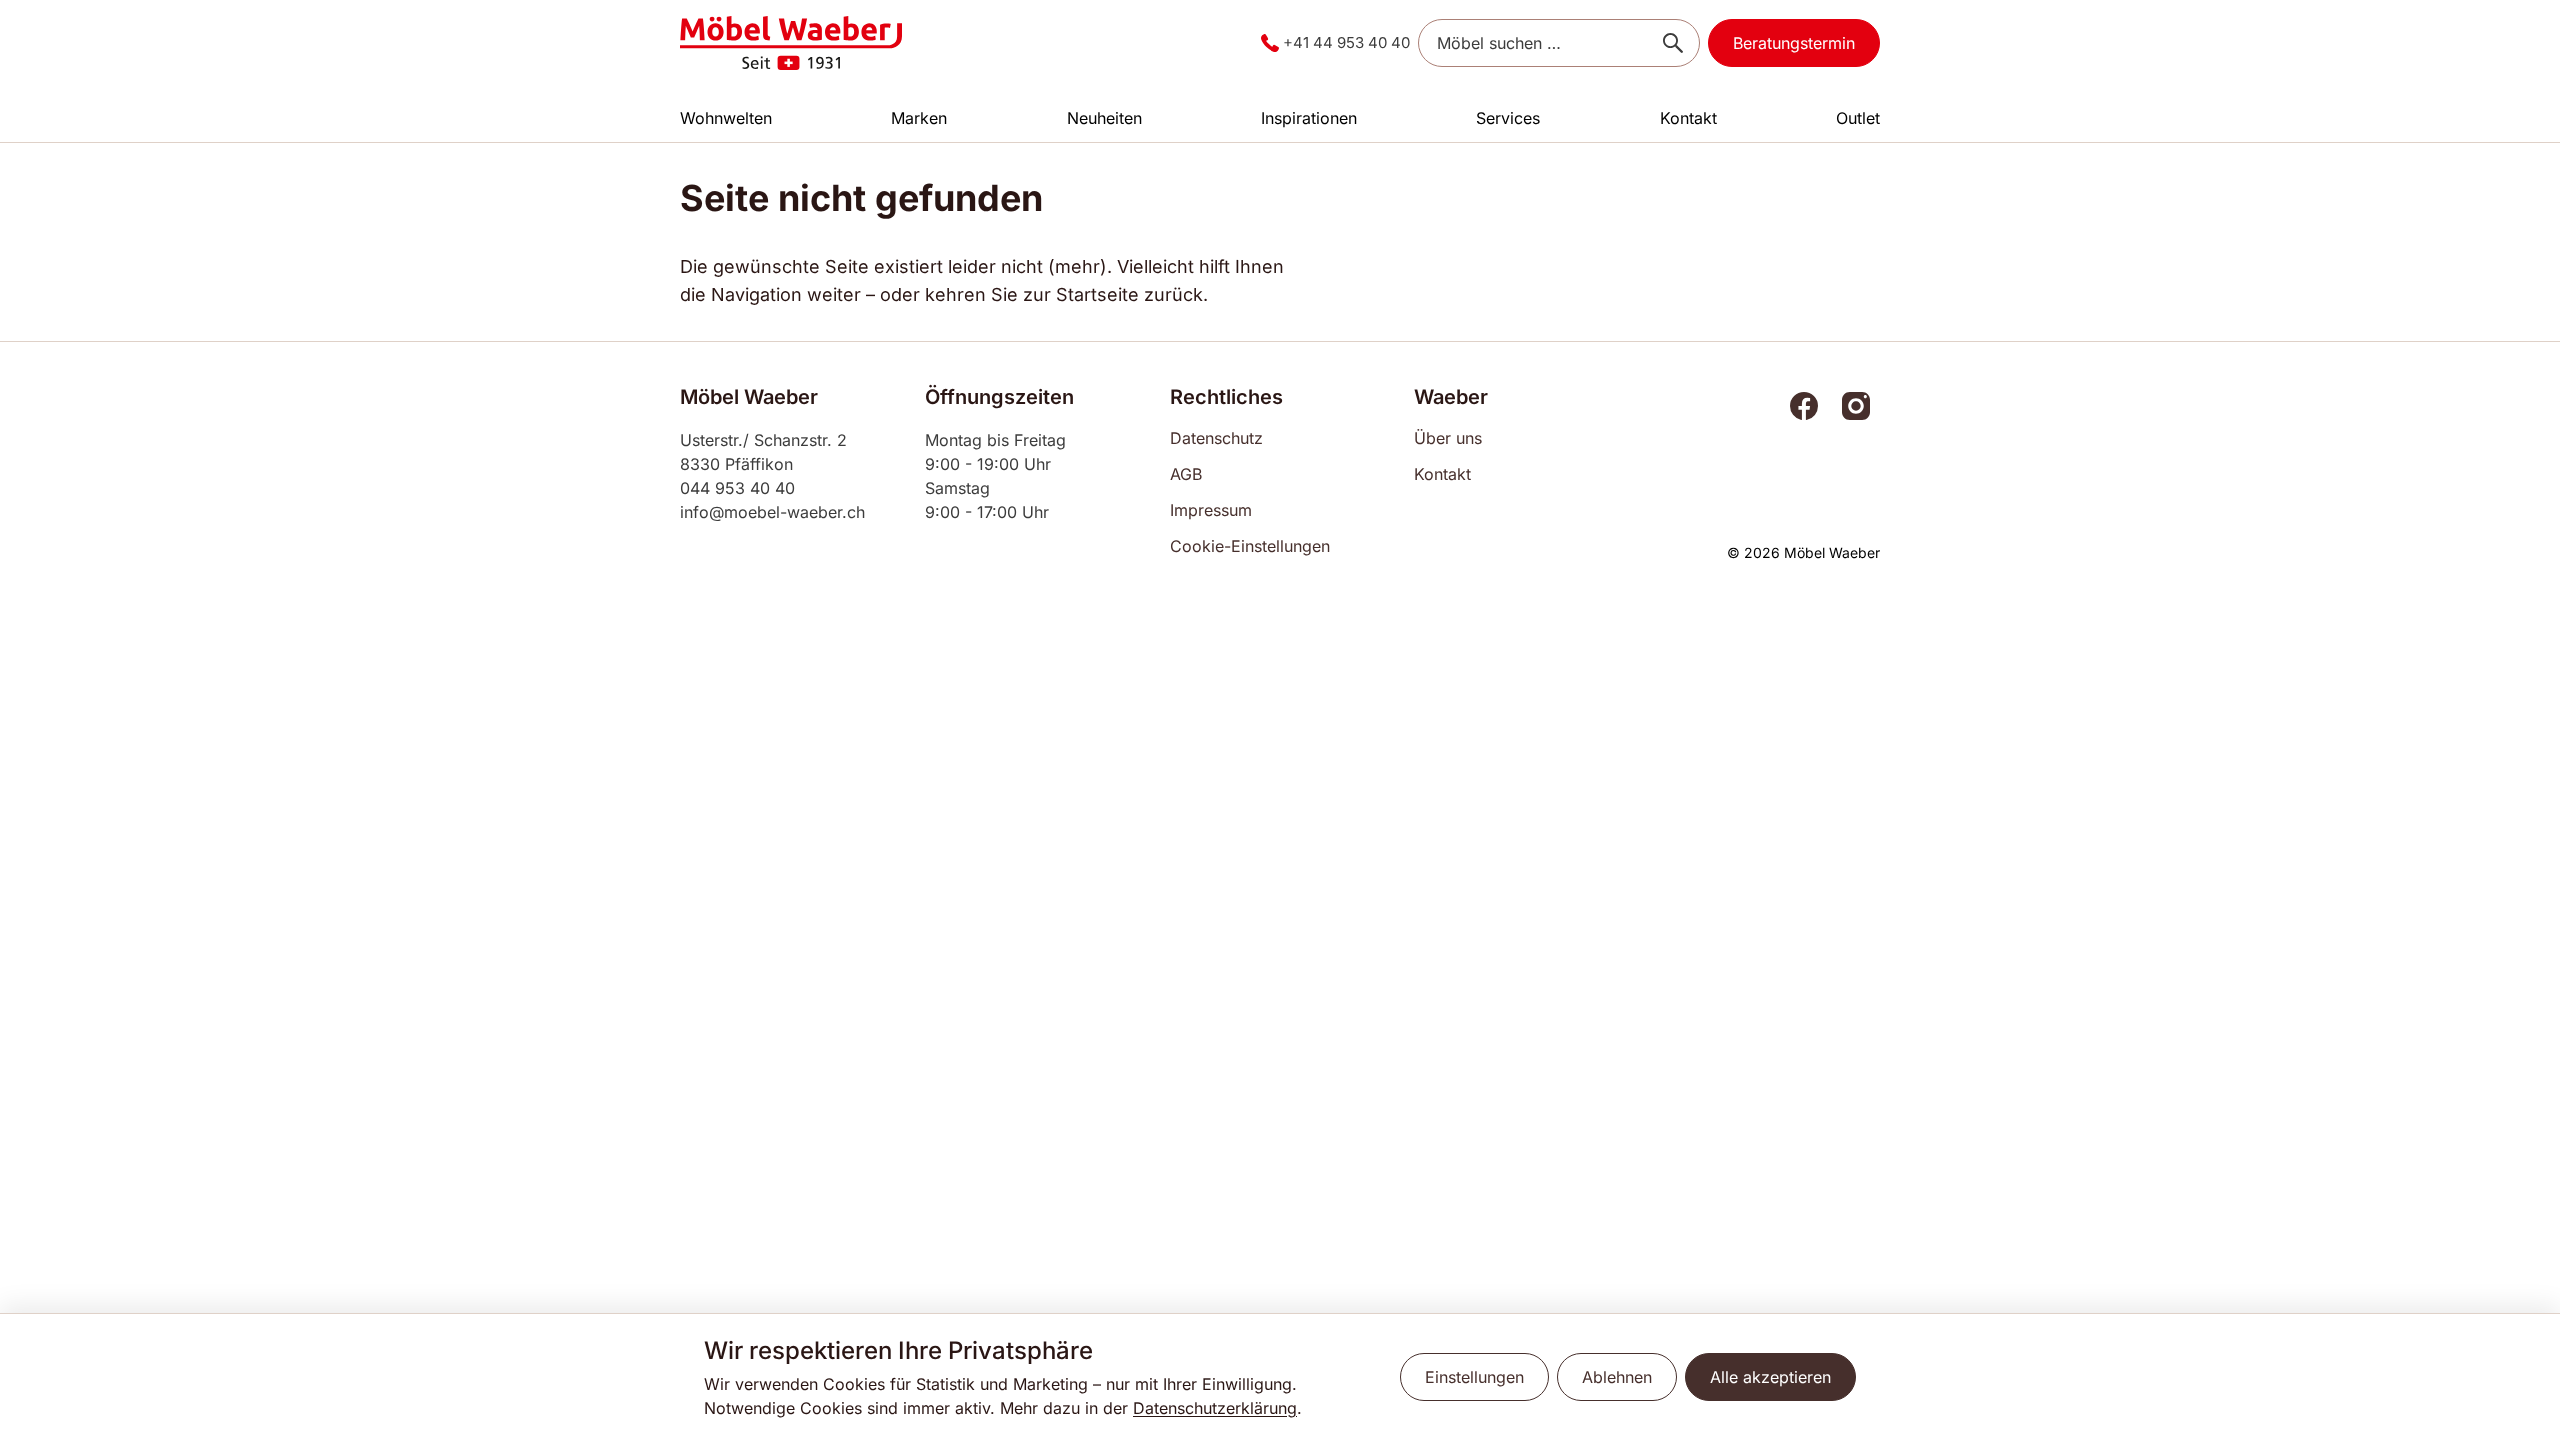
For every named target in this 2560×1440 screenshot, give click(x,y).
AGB (1186, 474)
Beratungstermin (1794, 43)
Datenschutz (1216, 438)
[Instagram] (1856, 406)
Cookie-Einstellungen (1250, 546)
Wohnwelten (726, 118)
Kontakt (1688, 118)
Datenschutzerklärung (1215, 1408)
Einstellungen (1474, 1377)
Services (1508, 118)
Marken (919, 118)
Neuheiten (1104, 118)
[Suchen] (1673, 43)
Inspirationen (1309, 118)
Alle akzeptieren (1770, 1377)
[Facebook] (1804, 406)
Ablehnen (1617, 1377)
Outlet (1858, 118)
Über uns (1448, 438)
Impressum (1211, 510)
